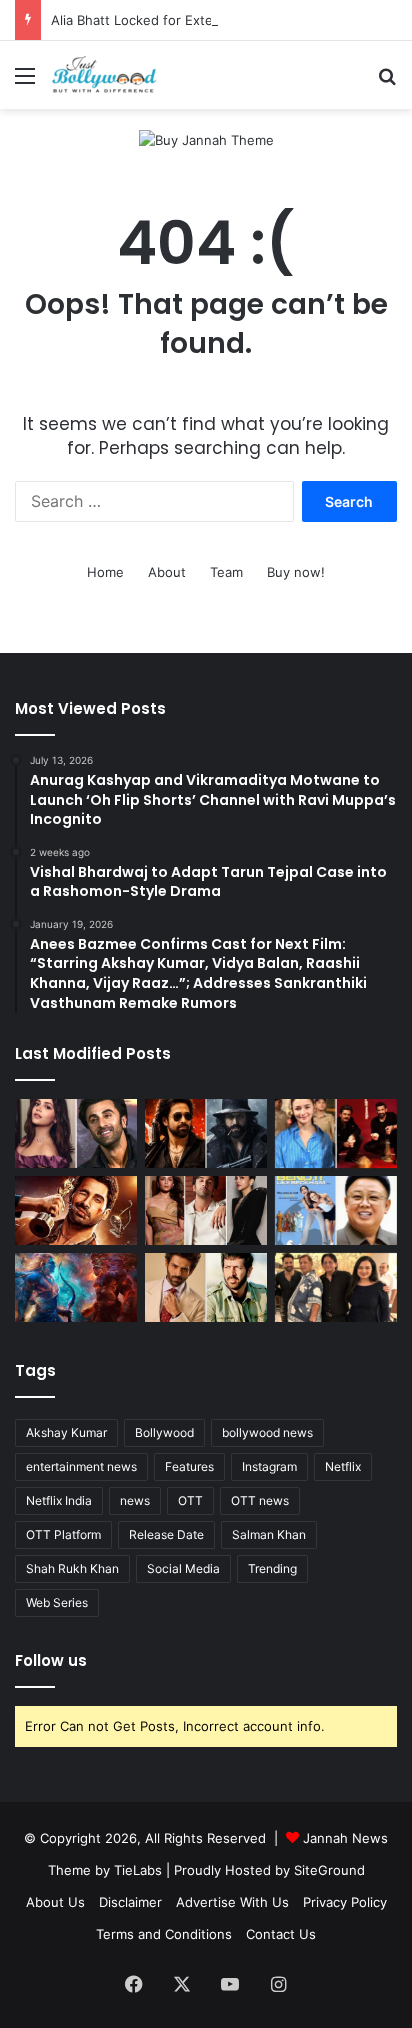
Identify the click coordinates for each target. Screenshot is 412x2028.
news (135, 1500)
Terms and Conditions (164, 1934)
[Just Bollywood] (104, 75)
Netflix (343, 1466)
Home (105, 572)
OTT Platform (63, 1534)
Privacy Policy (345, 1902)
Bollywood (164, 1432)
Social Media (183, 1568)
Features (189, 1466)
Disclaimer (130, 1902)
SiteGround (329, 1870)
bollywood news (267, 1432)
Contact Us (281, 1934)
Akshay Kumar (66, 1432)
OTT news (260, 1500)
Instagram (269, 1466)
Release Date (166, 1534)
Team (226, 572)
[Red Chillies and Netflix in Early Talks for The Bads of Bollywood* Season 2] (76, 1210)
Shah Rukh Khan (72, 1568)
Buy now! (296, 572)
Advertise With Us (232, 1902)
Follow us (51, 1660)
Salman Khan (269, 1534)
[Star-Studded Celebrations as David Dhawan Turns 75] (336, 1287)
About (167, 572)
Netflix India (59, 1500)
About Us (55, 1902)
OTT (190, 1500)
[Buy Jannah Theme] (206, 139)
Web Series (57, 1602)
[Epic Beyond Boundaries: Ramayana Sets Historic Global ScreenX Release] (76, 1287)
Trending (272, 1568)
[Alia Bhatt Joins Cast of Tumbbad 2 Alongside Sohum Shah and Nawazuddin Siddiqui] (336, 1133)
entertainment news (81, 1466)
